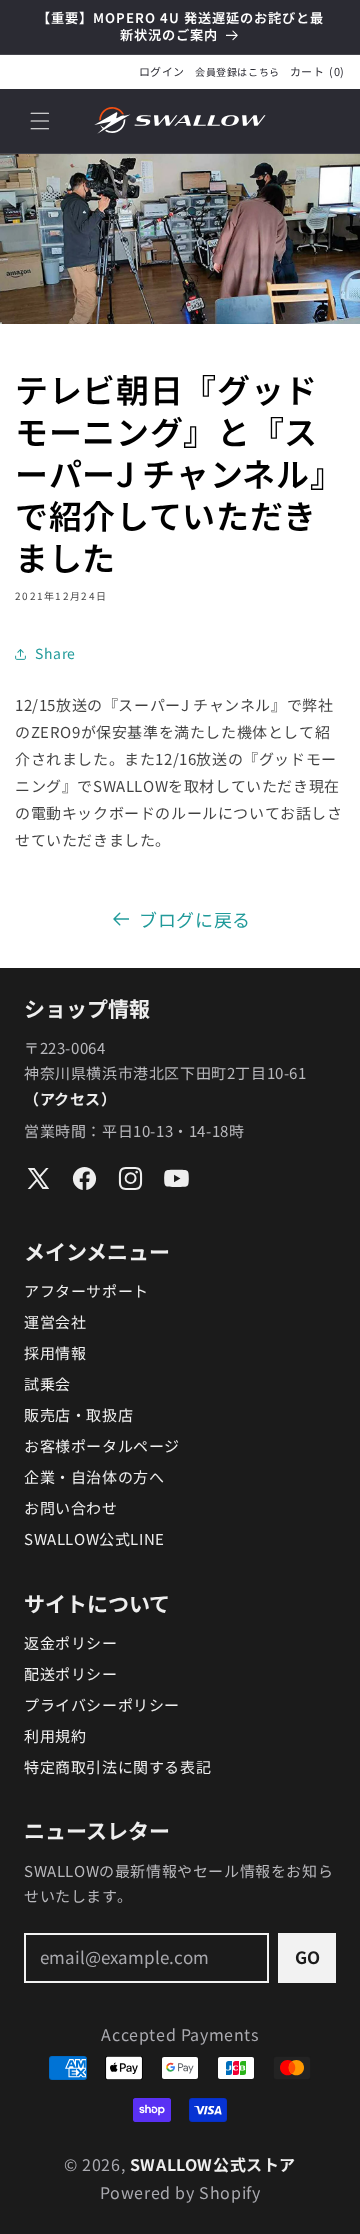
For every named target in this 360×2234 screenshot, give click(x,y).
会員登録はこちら (237, 72)
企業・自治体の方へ (94, 1476)
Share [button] (55, 653)
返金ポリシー (71, 1642)
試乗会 (47, 1383)
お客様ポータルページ (102, 1445)
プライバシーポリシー (102, 1704)
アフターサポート (86, 1290)
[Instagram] (130, 1178)
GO (307, 1956)
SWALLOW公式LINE (94, 1538)
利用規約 (55, 1735)
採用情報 (55, 1352)
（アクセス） (70, 1098)
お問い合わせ (71, 1507)
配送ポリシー (71, 1673)
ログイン (162, 71)
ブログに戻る (195, 919)
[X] (38, 1178)
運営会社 (55, 1321)
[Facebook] (84, 1178)
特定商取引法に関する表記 (117, 1766)
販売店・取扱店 (78, 1414)
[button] (40, 121)
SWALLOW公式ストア (213, 2164)
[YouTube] (176, 1178)
